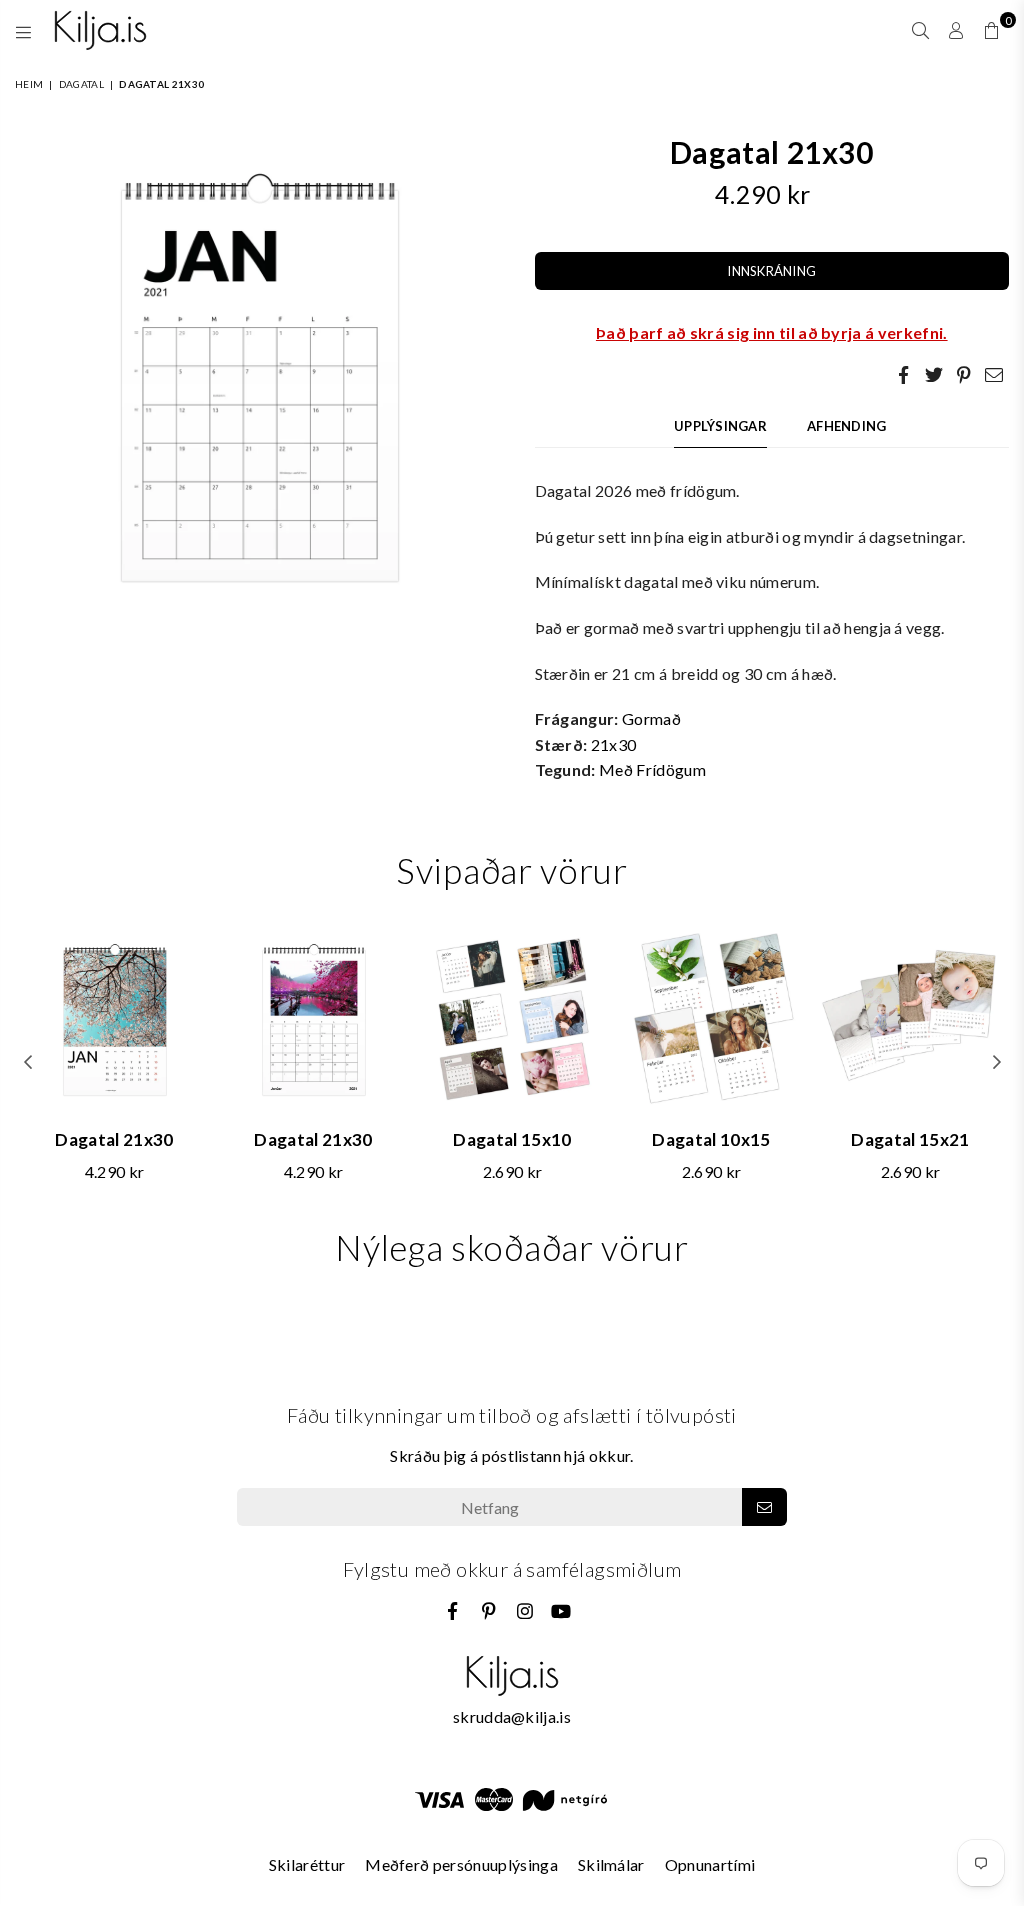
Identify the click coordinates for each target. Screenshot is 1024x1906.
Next (996, 1061)
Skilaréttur (307, 1864)
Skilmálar (611, 1864)
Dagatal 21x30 (114, 1139)
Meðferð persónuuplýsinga (461, 1864)
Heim (29, 84)
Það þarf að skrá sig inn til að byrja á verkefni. (772, 332)
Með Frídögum (652, 769)
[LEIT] (920, 30)
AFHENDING (846, 426)
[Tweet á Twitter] (934, 374)
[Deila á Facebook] (904, 374)
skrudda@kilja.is (512, 1716)
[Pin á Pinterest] (964, 374)
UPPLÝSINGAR (720, 426)
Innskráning (771, 271)
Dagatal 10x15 (711, 1139)
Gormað (651, 718)
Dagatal (81, 84)
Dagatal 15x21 (910, 1139)
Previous (27, 1061)
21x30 (614, 744)
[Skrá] (764, 1507)
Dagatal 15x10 (512, 1139)
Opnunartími (710, 1864)
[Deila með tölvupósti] (994, 374)
